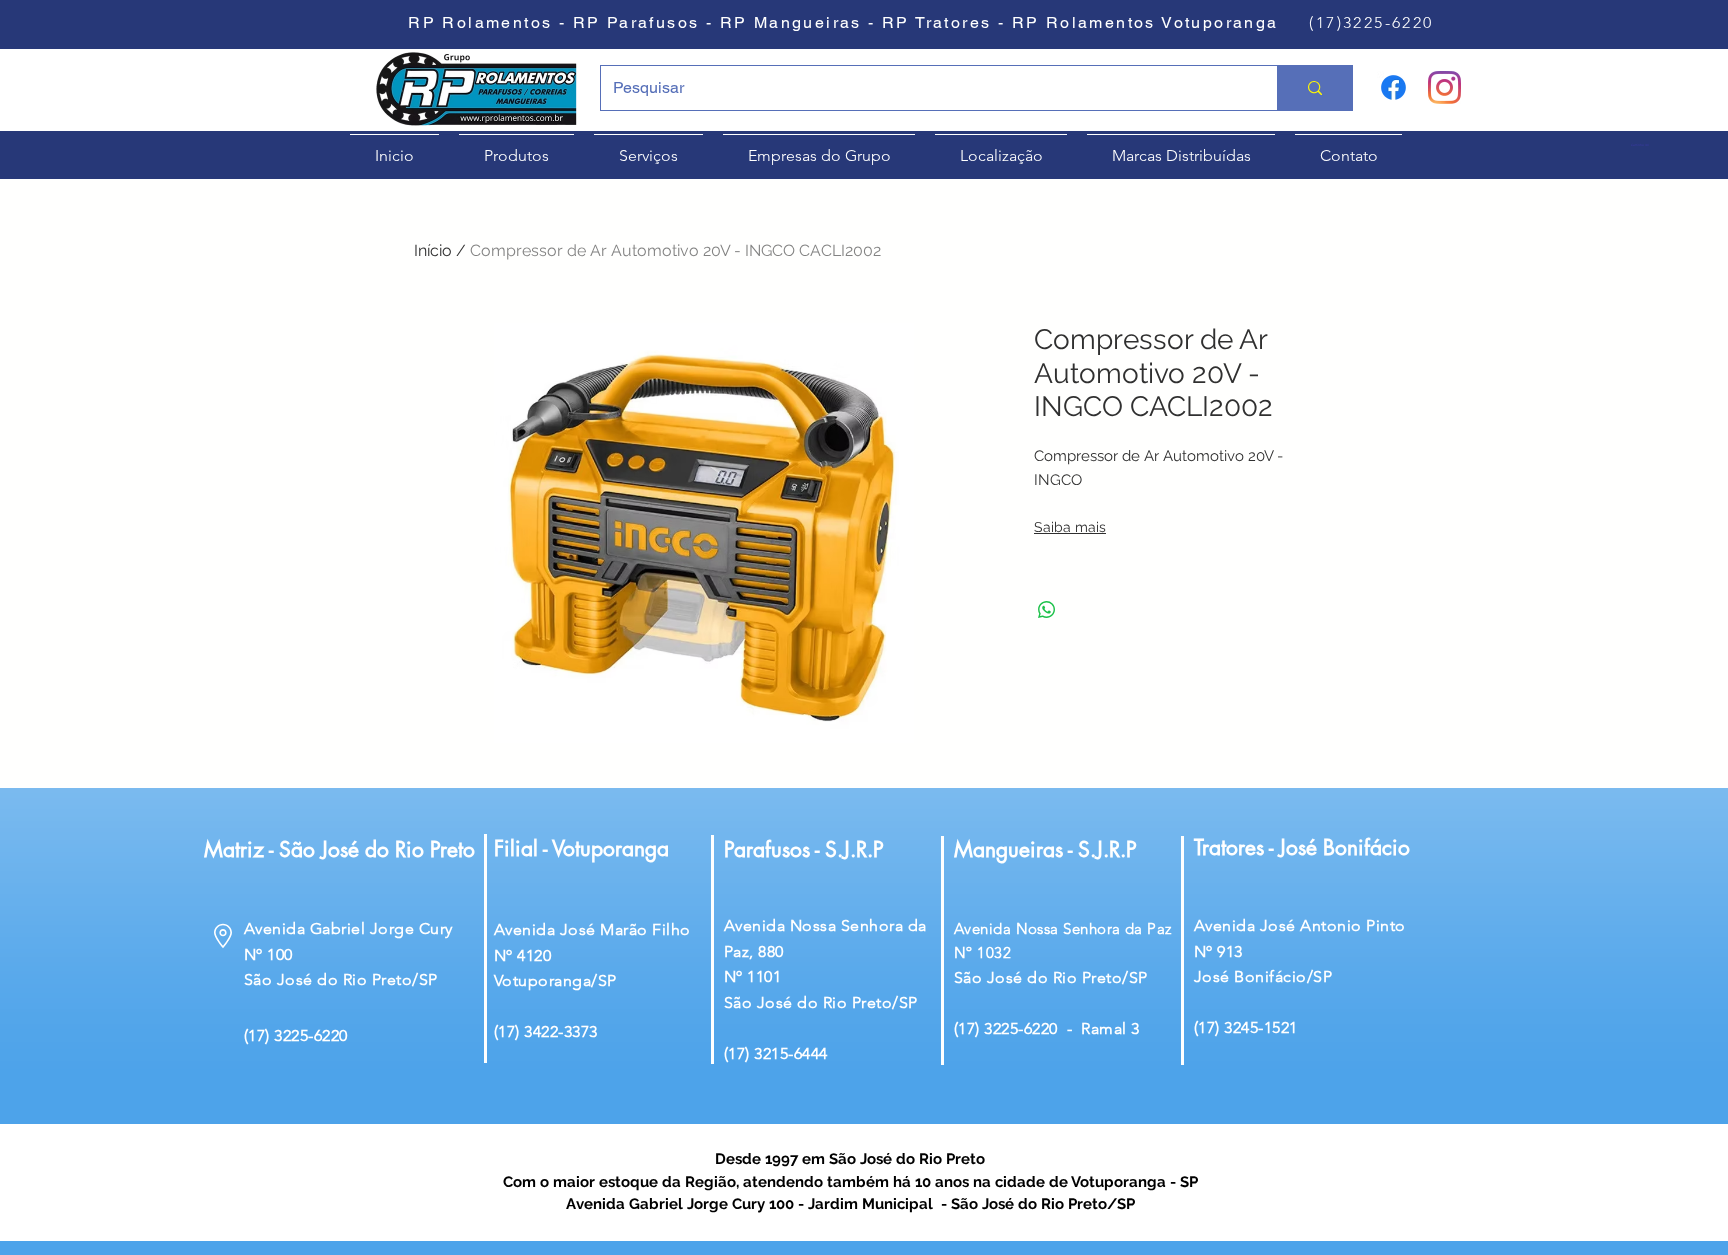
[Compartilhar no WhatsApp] (1047, 610)
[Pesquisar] (1314, 88)
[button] (1648, 145)
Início (433, 250)
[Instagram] (1444, 87)
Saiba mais (1070, 527)
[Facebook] (1393, 87)
